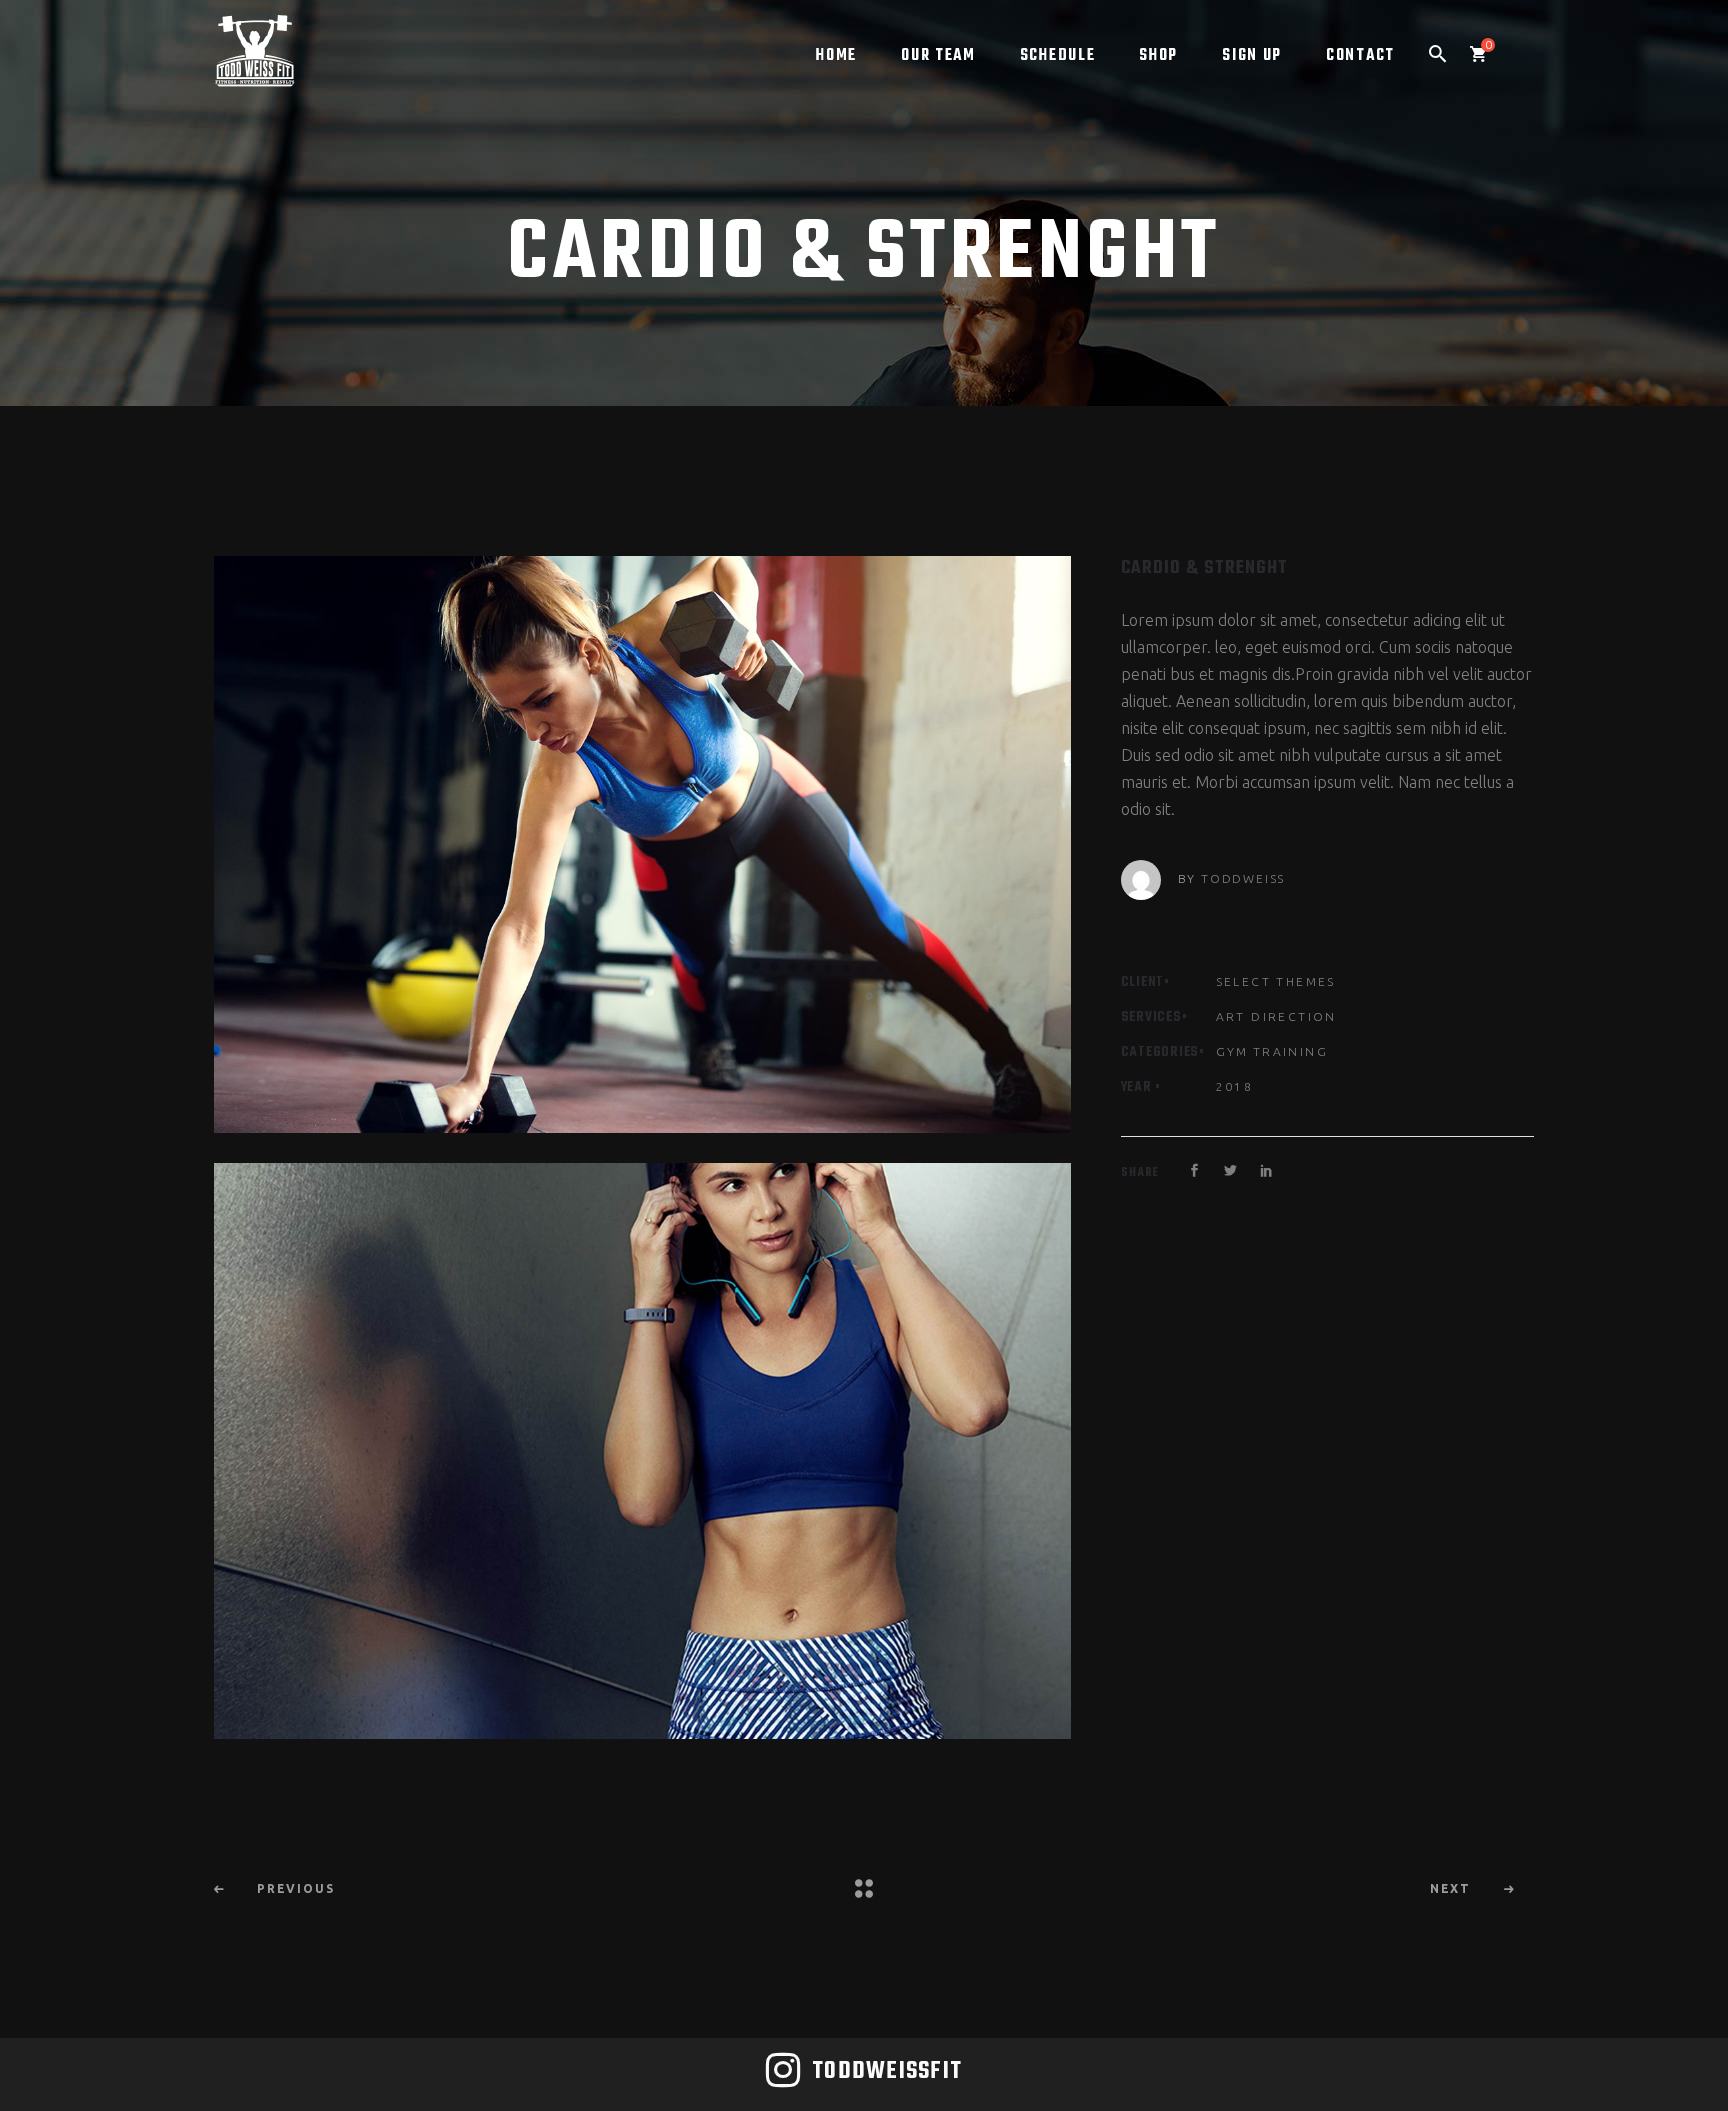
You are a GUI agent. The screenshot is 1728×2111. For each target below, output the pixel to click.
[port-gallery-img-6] (642, 844)
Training (1290, 1051)
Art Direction (1276, 1016)
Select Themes (1276, 981)
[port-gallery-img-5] (642, 1451)
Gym (1232, 1051)
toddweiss (1243, 878)
